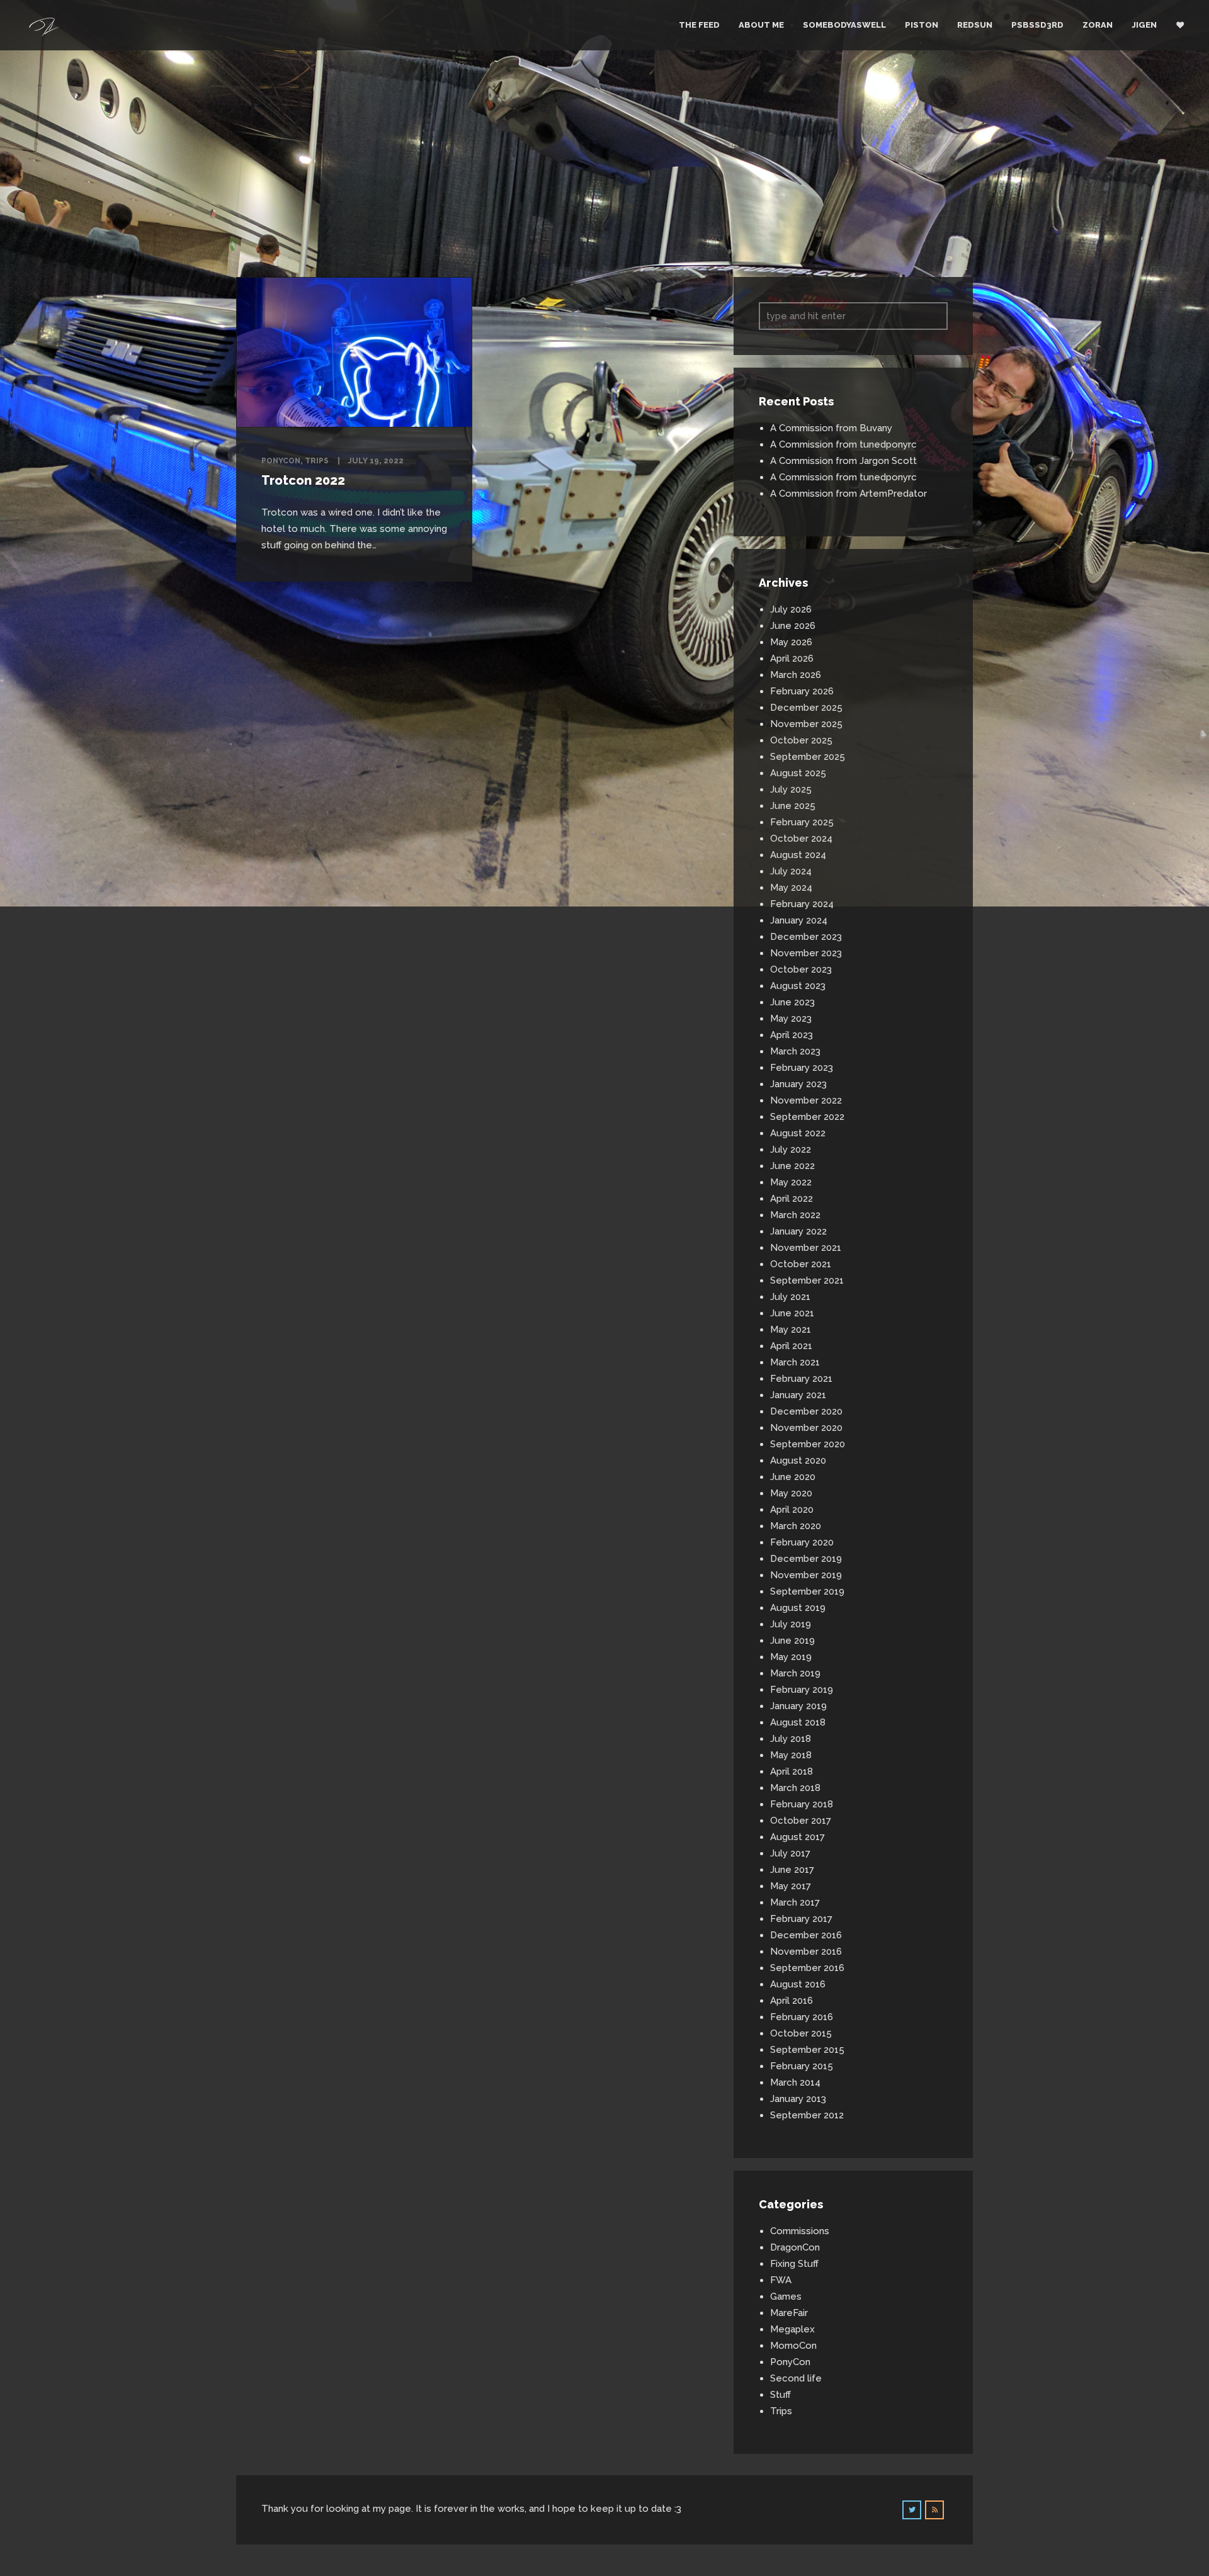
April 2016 (792, 2001)
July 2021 (790, 1297)
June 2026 (793, 626)
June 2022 (792, 1166)
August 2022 (798, 1133)
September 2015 (807, 2050)
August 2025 (798, 773)
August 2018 (798, 1722)
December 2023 (806, 937)
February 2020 (802, 1542)
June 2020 (793, 1477)
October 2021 (801, 1264)
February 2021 (801, 1379)
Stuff (780, 2395)
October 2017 (801, 1821)
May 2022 (791, 1182)
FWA (781, 2280)
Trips (317, 461)
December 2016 (806, 1935)
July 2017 (790, 1853)
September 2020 (808, 1444)
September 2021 (807, 1280)
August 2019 (798, 1608)
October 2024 (801, 839)
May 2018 (791, 1755)
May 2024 (791, 888)
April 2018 (792, 1771)
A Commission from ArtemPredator (849, 494)
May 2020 (791, 1493)
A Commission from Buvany (831, 428)
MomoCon (793, 2346)
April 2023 (792, 1035)
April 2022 (792, 1199)
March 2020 (796, 1526)
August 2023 (798, 986)
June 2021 (792, 1313)
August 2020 (798, 1460)
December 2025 (806, 708)
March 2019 (795, 1673)
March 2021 (795, 1362)
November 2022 (806, 1100)
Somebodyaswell (844, 25)
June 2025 (793, 806)
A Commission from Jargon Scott (843, 461)
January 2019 (798, 1706)
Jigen (1144, 25)
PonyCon (281, 461)
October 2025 (801, 740)
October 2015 (801, 2033)
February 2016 (802, 2017)
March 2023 (795, 1051)
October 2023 (801, 969)
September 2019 (807, 1591)
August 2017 (797, 1837)
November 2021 (806, 1248)
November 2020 (806, 1428)
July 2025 (791, 789)
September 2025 (808, 757)
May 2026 (791, 642)
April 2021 (791, 1346)
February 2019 (802, 1690)
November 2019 (806, 1575)
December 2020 (806, 1411)
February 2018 (802, 1804)
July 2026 (791, 609)
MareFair (789, 2313)
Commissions (800, 2231)
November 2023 (806, 953)
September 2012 (807, 2115)
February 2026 (802, 691)
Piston (922, 25)
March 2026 (796, 675)
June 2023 (792, 1002)
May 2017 (791, 1886)
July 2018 (791, 1739)
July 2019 (791, 1624)
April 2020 (792, 1510)
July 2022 (791, 1150)
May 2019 (791, 1657)
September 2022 (807, 1117)
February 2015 (802, 2066)
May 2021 (791, 1330)
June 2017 (792, 1870)
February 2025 (802, 822)
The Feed (699, 25)
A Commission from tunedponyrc (843, 444)
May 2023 (791, 1019)
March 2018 (795, 1788)
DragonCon (795, 2247)
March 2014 (795, 2082)
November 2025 (806, 724)
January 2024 (799, 920)
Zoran (1098, 25)
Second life (796, 2378)
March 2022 (795, 1215)
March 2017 (795, 1902)
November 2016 (806, 1952)
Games (786, 2296)
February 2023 (802, 1068)
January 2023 (798, 1084)
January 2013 (798, 2099)
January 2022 (798, 1231)
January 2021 (798, 1395)
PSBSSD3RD (1037, 25)
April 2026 (792, 658)
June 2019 (792, 1641)
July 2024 (791, 871)
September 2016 (807, 1968)
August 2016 (798, 1984)
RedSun (975, 25)
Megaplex (792, 2329)
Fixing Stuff (794, 2264)
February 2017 (801, 1919)
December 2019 (806, 1559)
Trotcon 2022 (303, 480)
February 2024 (802, 904)
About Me (761, 25)
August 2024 (798, 855)
